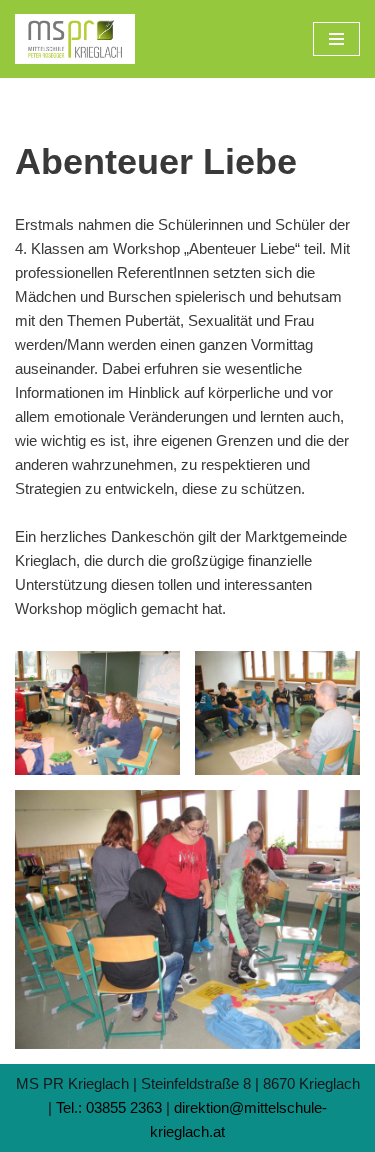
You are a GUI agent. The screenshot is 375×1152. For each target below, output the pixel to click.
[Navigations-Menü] (336, 39)
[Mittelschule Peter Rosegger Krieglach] (75, 39)
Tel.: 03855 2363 (109, 1107)
